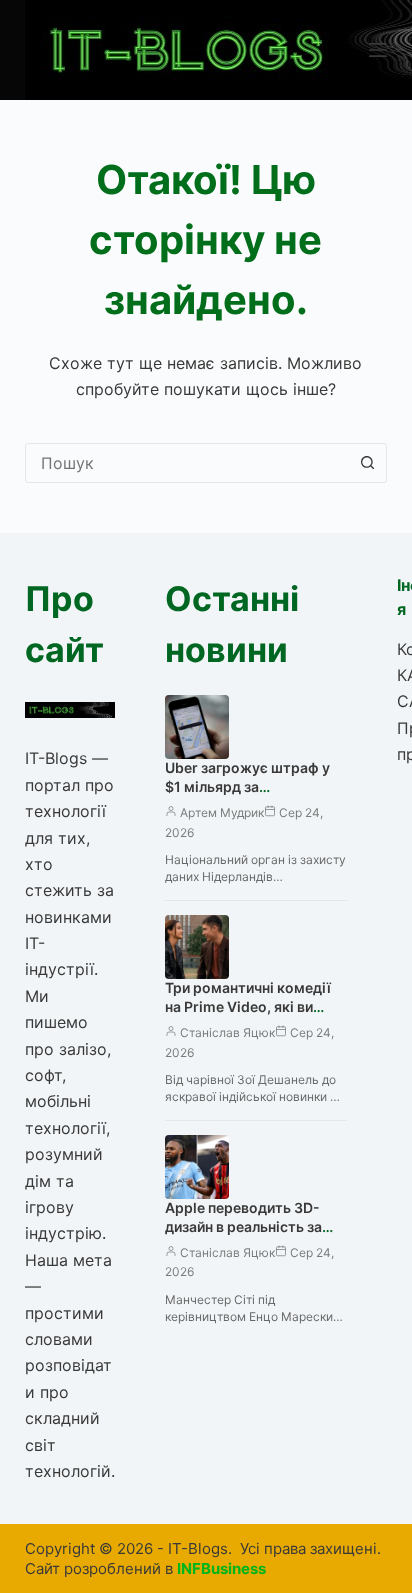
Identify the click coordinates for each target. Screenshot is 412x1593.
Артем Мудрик (222, 812)
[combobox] (187, 463)
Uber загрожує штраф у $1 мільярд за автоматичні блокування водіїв (251, 796)
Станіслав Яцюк (227, 1032)
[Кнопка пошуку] (367, 463)
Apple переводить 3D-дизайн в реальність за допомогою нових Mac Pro (244, 1236)
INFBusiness (221, 1568)
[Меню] (378, 50)
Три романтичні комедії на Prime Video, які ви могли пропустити (248, 1006)
